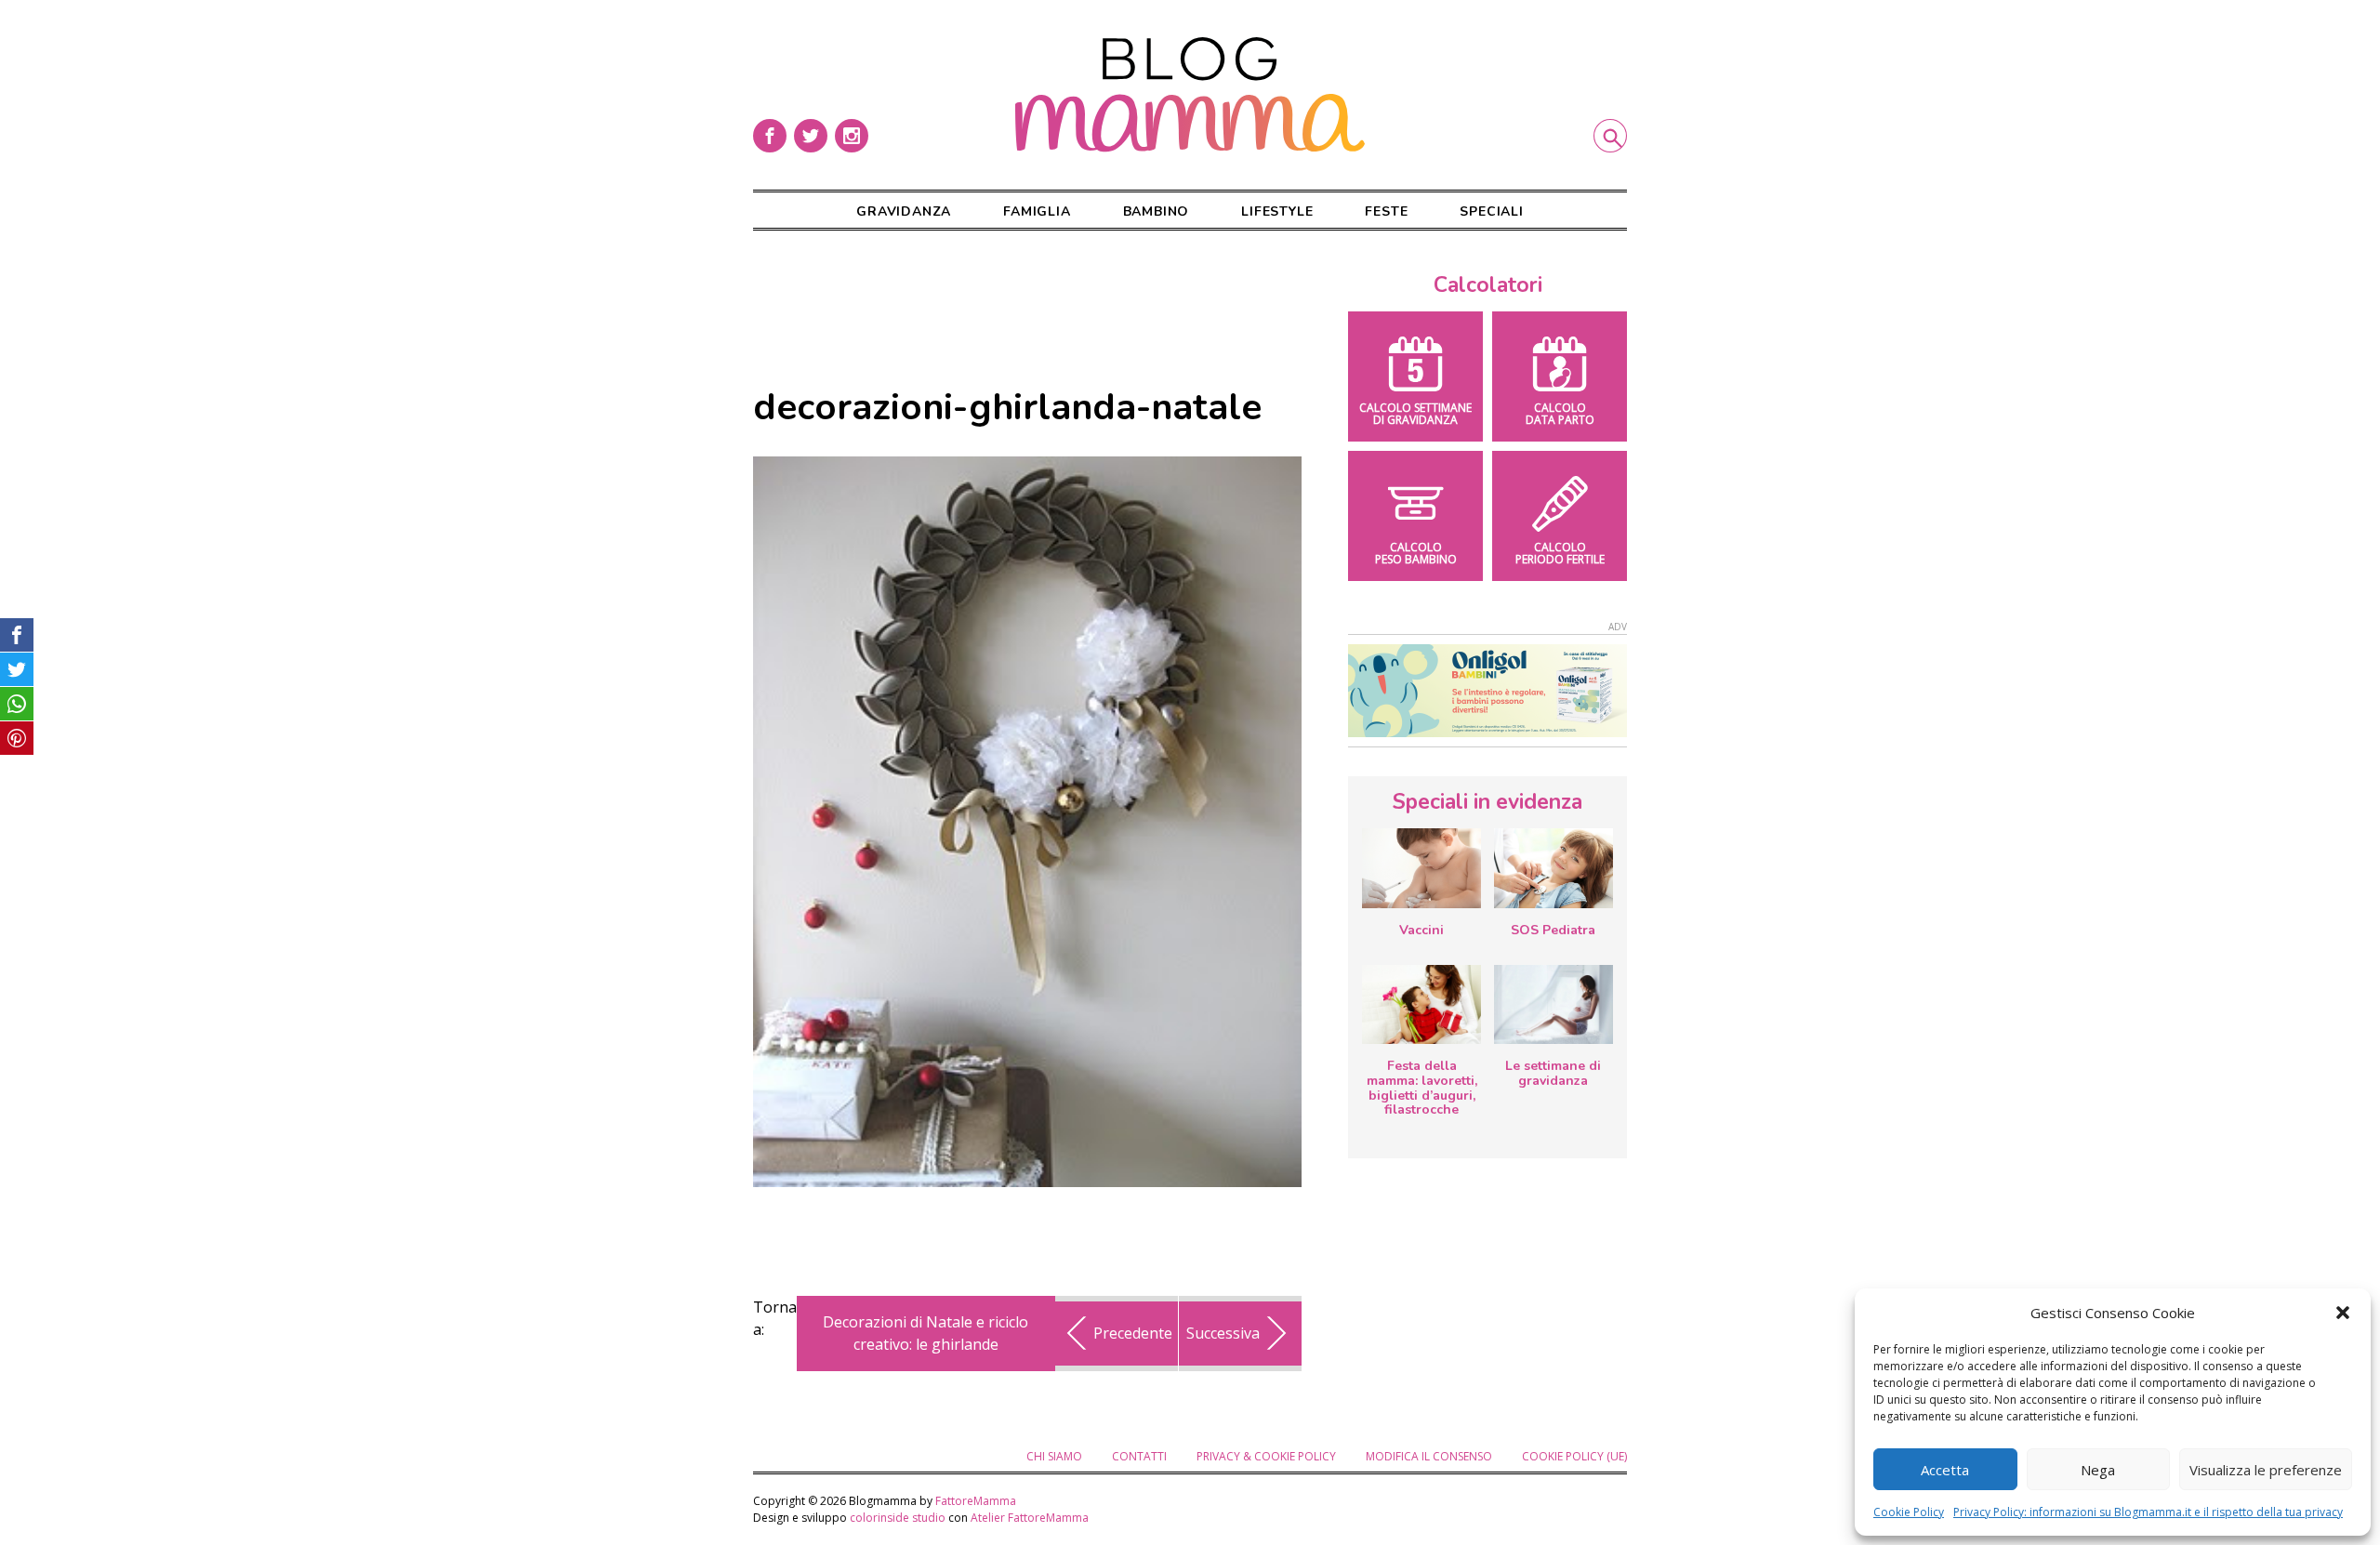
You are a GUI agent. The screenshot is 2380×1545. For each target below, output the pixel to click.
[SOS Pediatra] (1554, 868)
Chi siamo (1054, 1456)
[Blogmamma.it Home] (1190, 95)
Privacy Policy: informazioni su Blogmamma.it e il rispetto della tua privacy (2148, 1512)
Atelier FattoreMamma (1030, 1518)
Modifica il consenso (1429, 1456)
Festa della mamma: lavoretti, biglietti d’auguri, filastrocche (1422, 1088)
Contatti (1139, 1456)
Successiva (1223, 1333)
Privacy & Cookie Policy (1266, 1456)
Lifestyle (1277, 211)
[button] (2343, 1313)
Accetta (1945, 1470)
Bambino (1157, 211)
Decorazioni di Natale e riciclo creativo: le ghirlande (926, 1333)
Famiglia (1037, 211)
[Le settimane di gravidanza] (1554, 1005)
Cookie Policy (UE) (1574, 1456)
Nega (2098, 1470)
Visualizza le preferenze (2266, 1470)
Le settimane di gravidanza (1553, 1073)
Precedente (1133, 1333)
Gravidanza (904, 211)
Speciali (1491, 211)
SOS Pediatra (1553, 930)
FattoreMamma (976, 1501)
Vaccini (1421, 930)
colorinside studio (898, 1518)
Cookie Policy (1909, 1512)
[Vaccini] (1421, 868)
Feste (1386, 211)
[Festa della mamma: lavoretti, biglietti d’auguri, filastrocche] (1421, 1004)
